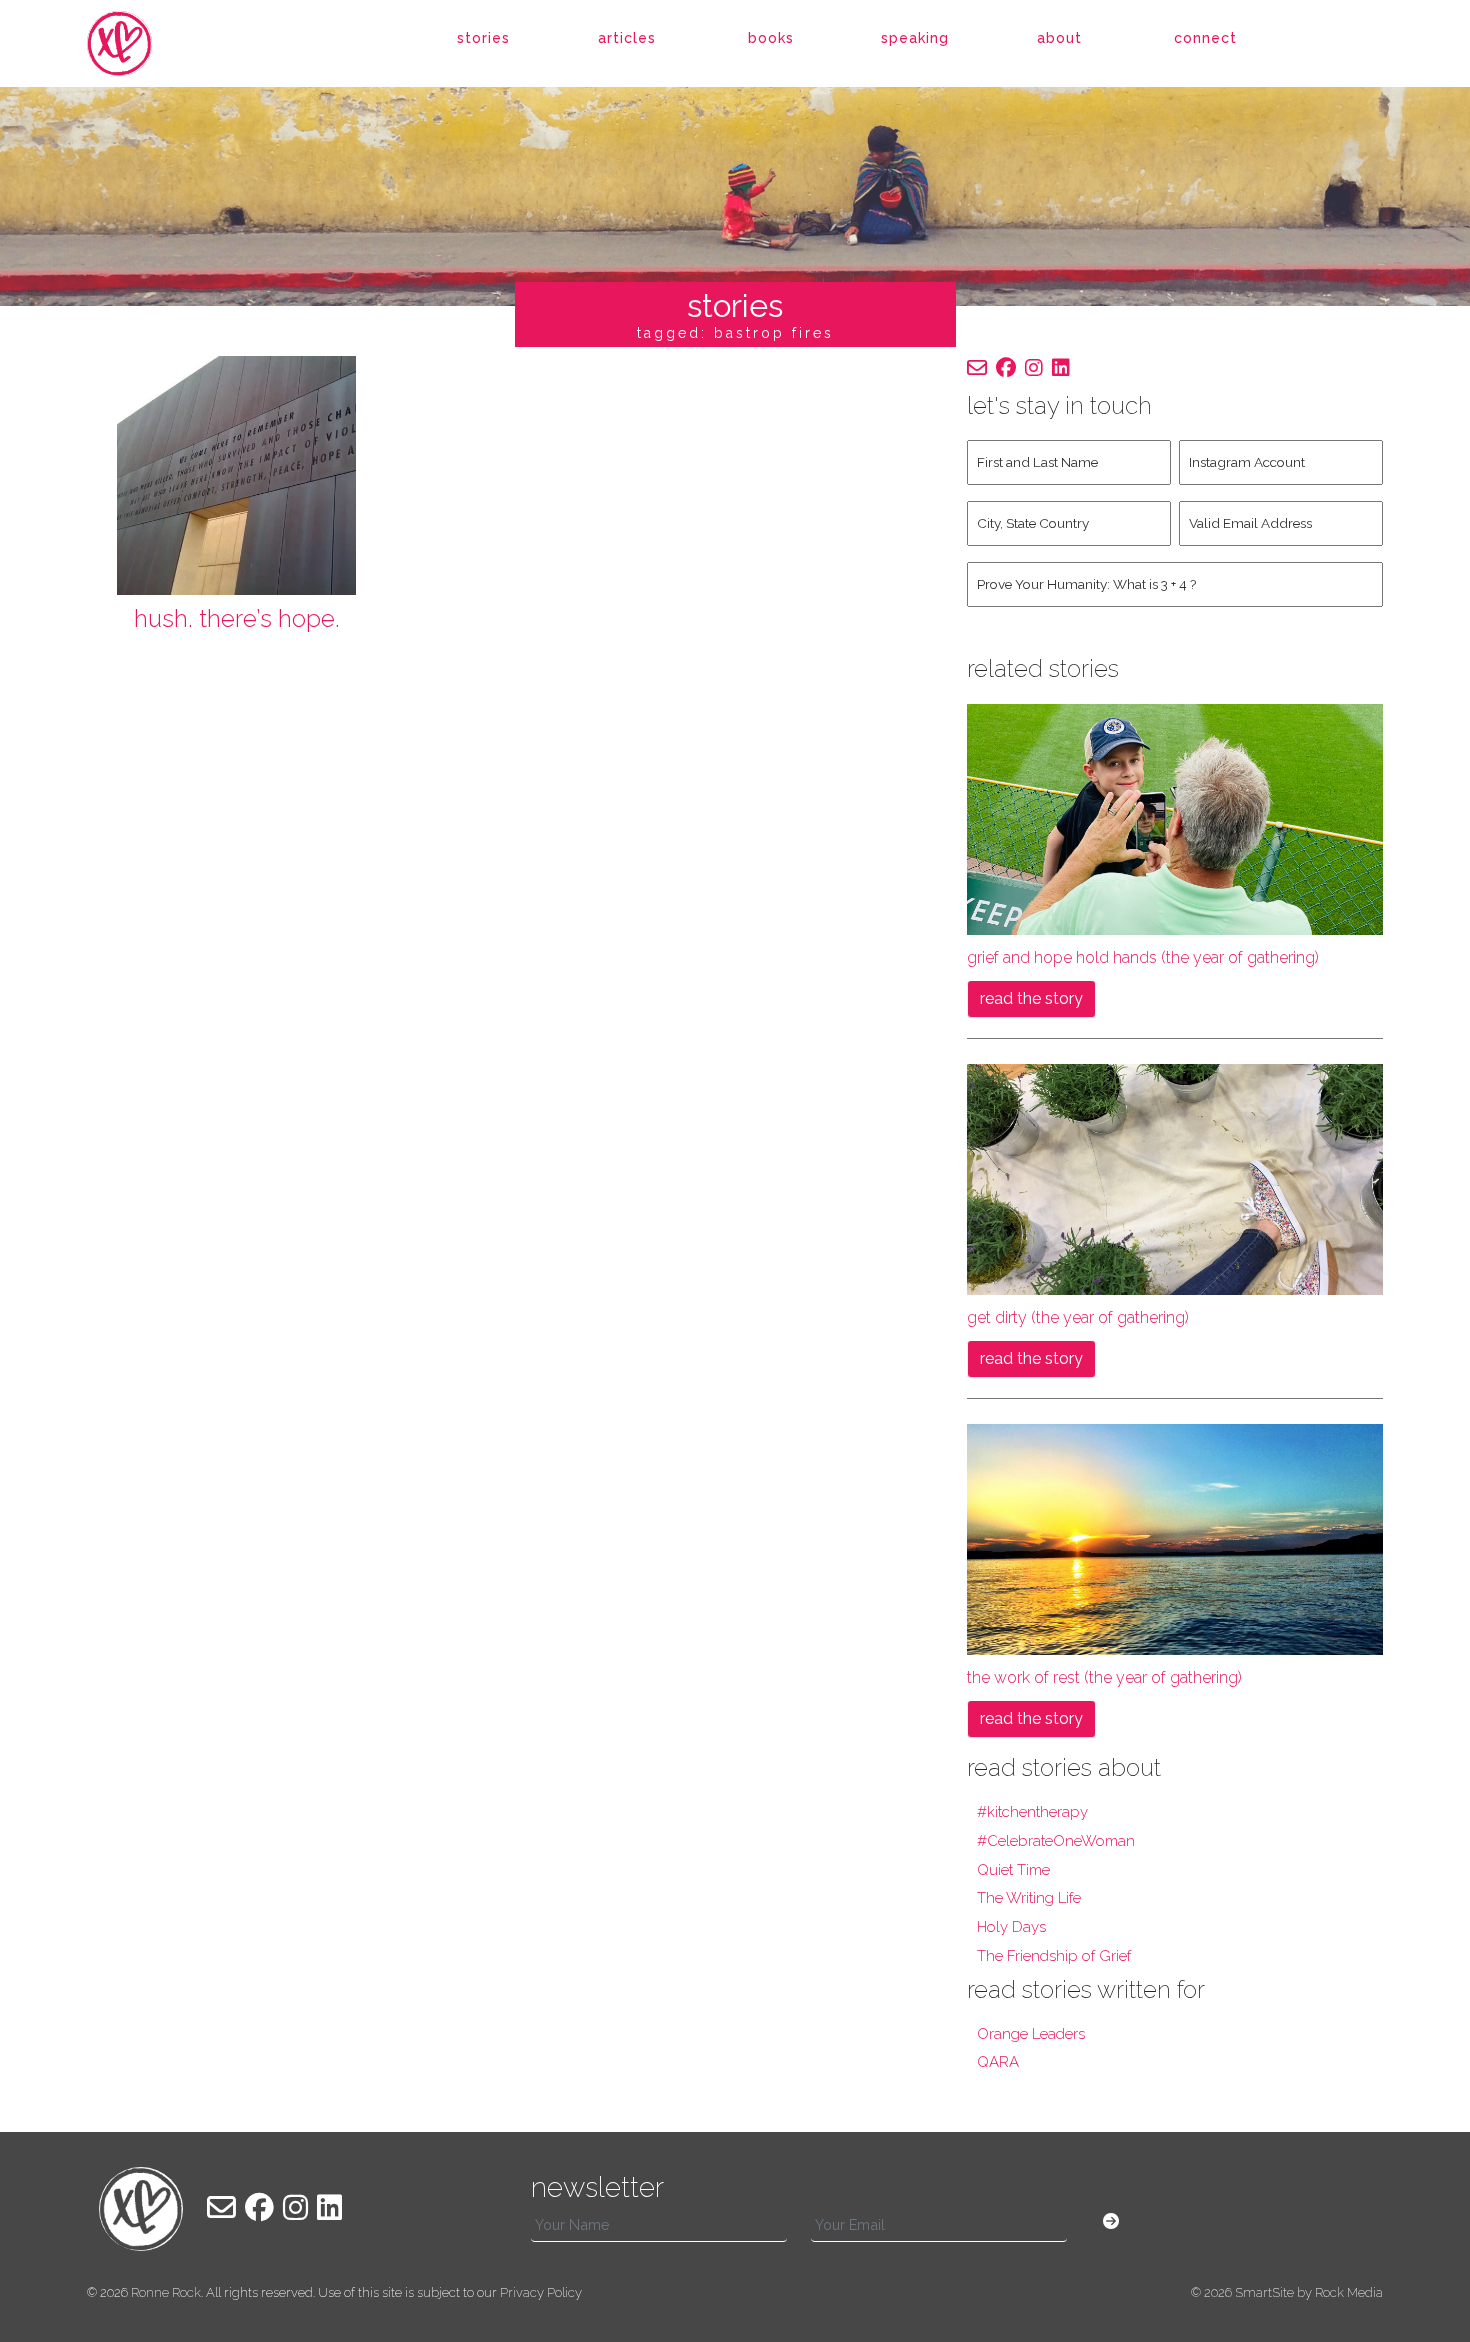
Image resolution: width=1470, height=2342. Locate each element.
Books (771, 38)
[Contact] (977, 368)
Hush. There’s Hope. (237, 618)
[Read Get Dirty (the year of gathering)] (1175, 1178)
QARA (998, 2062)
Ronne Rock (166, 2292)
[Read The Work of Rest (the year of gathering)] (1175, 1538)
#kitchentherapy (1032, 1812)
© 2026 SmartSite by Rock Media (1287, 2292)
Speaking (915, 38)
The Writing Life (1029, 1898)
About (1059, 38)
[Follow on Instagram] (1034, 368)
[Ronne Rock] (141, 43)
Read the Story (1031, 998)
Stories (483, 38)
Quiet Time (1013, 1870)
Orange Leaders (1031, 2034)
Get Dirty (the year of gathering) (1078, 1317)
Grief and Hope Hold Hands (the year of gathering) (1143, 957)
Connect (1205, 38)
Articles (627, 38)
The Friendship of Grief (1054, 1956)
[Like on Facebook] (1006, 368)
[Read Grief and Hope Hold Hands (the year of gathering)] (1175, 818)
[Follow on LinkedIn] (1061, 368)
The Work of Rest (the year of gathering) (1104, 1677)
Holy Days (1011, 1927)
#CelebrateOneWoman (1056, 1841)
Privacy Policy (541, 2292)
